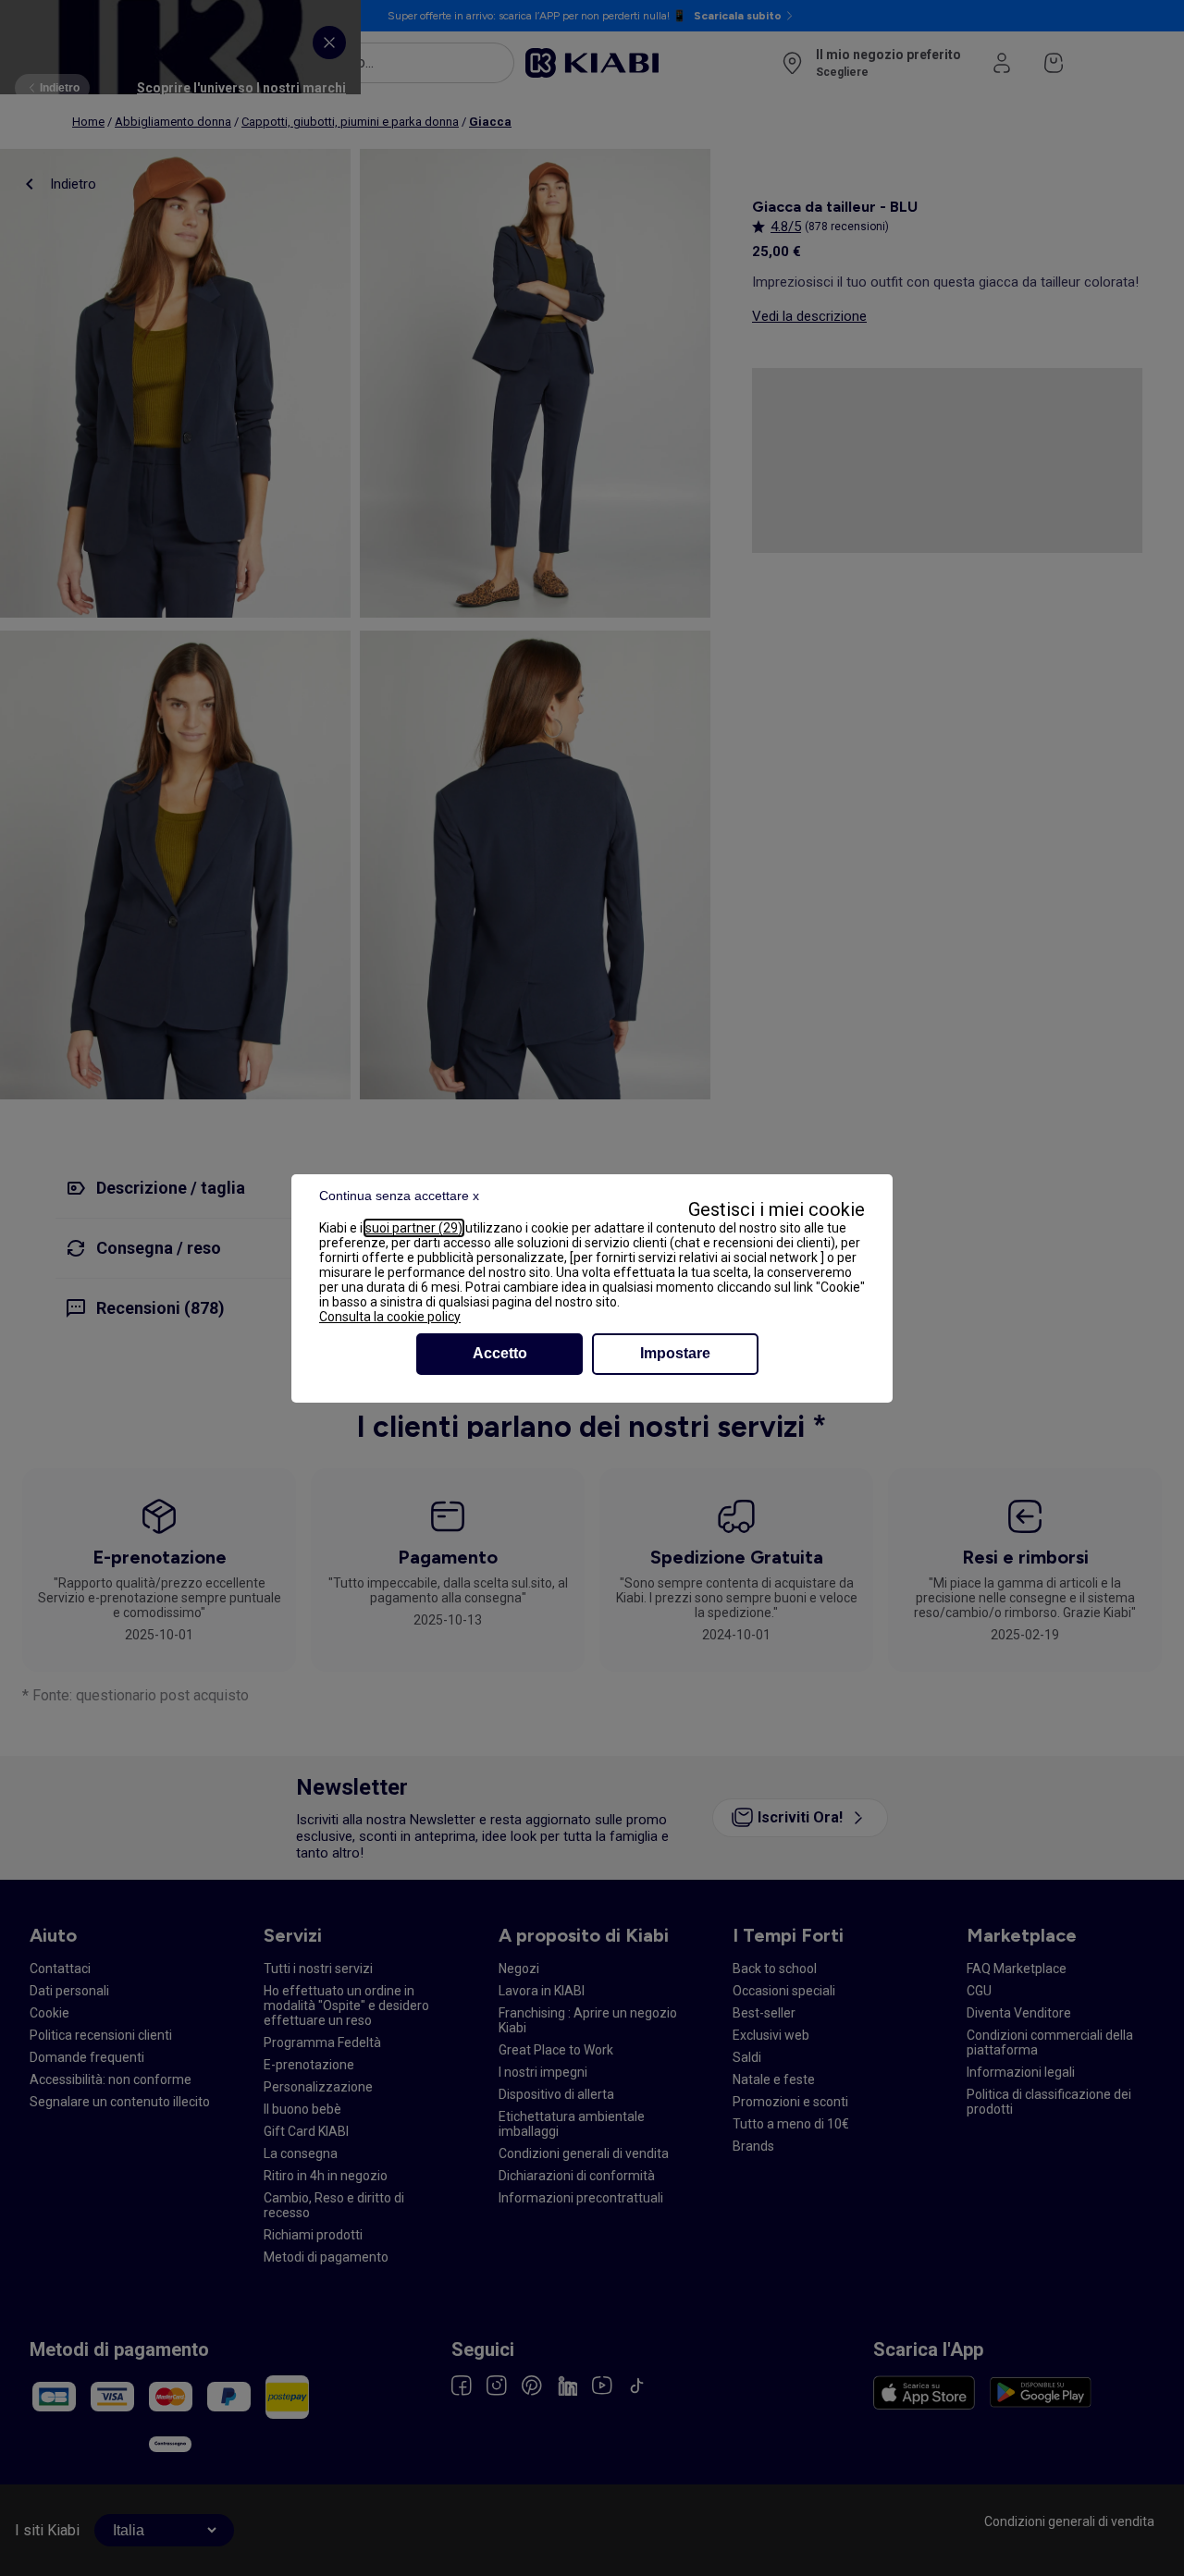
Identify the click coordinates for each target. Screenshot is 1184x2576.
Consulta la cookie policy (390, 1317)
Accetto (500, 1353)
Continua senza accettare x (399, 1196)
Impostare (675, 1353)
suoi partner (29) (414, 1228)
